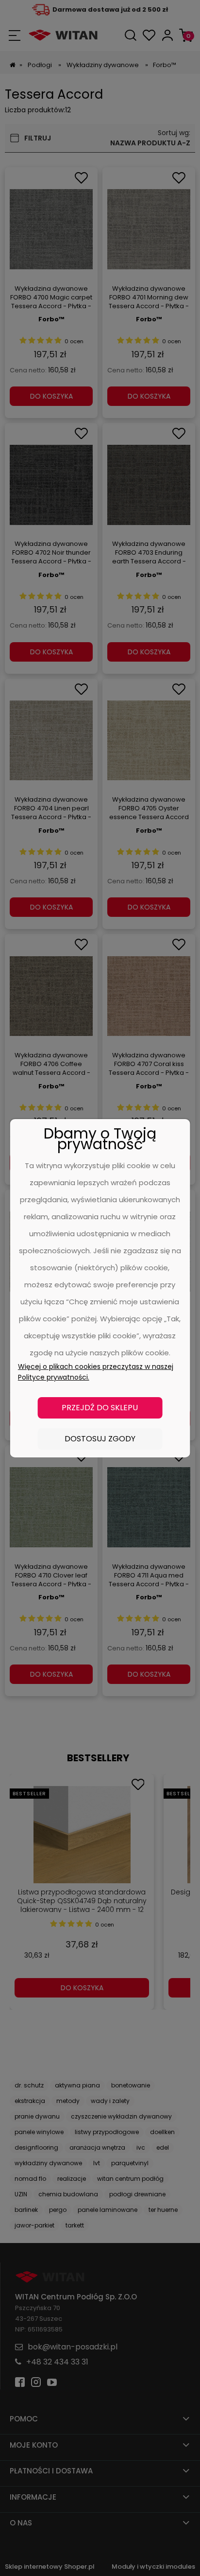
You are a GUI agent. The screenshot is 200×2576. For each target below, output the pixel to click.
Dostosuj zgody (100, 1439)
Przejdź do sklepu (100, 1408)
